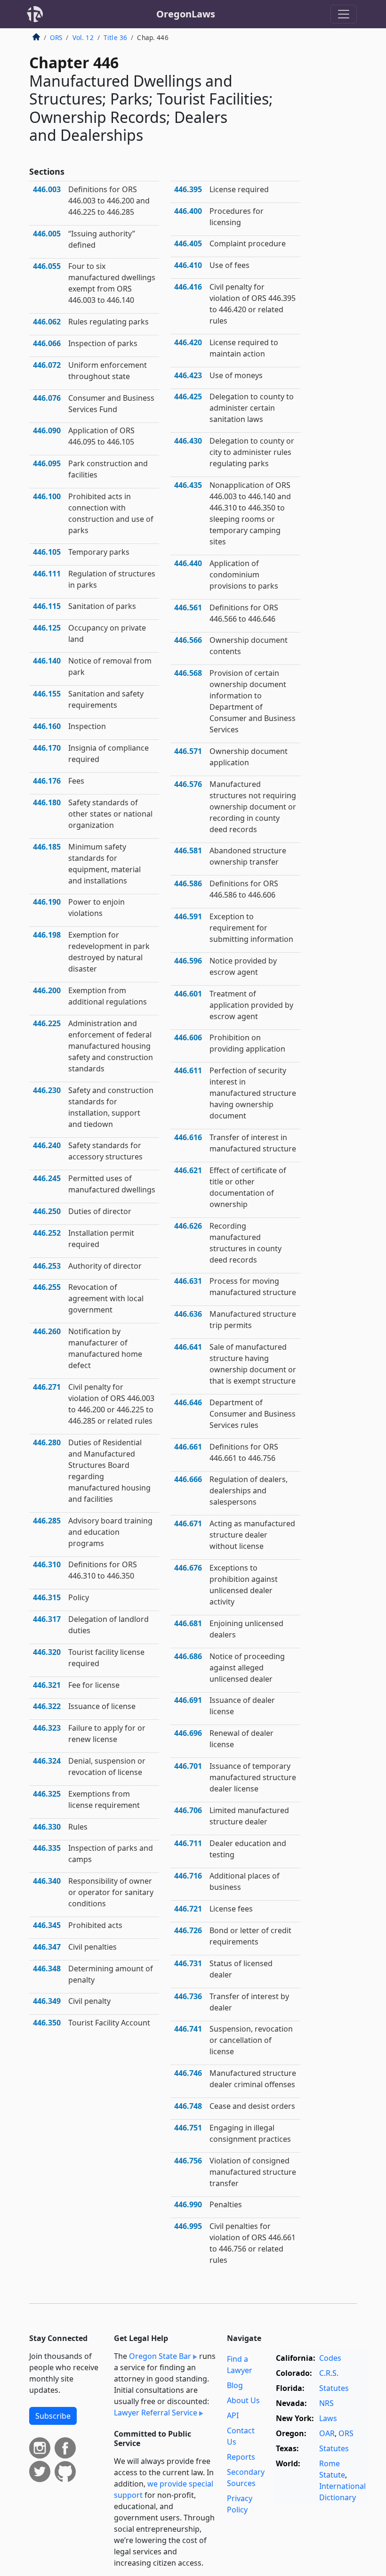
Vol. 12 (83, 37)
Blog (235, 2385)
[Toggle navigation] (344, 14)
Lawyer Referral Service (156, 2413)
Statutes (334, 2388)
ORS (56, 37)
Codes (330, 2358)
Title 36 (115, 37)
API (233, 2415)
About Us (243, 2400)
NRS (326, 2403)
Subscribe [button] (53, 2416)
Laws (328, 2418)
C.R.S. (329, 2373)
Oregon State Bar (160, 2356)
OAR (327, 2433)
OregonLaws (186, 14)
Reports (241, 2457)
